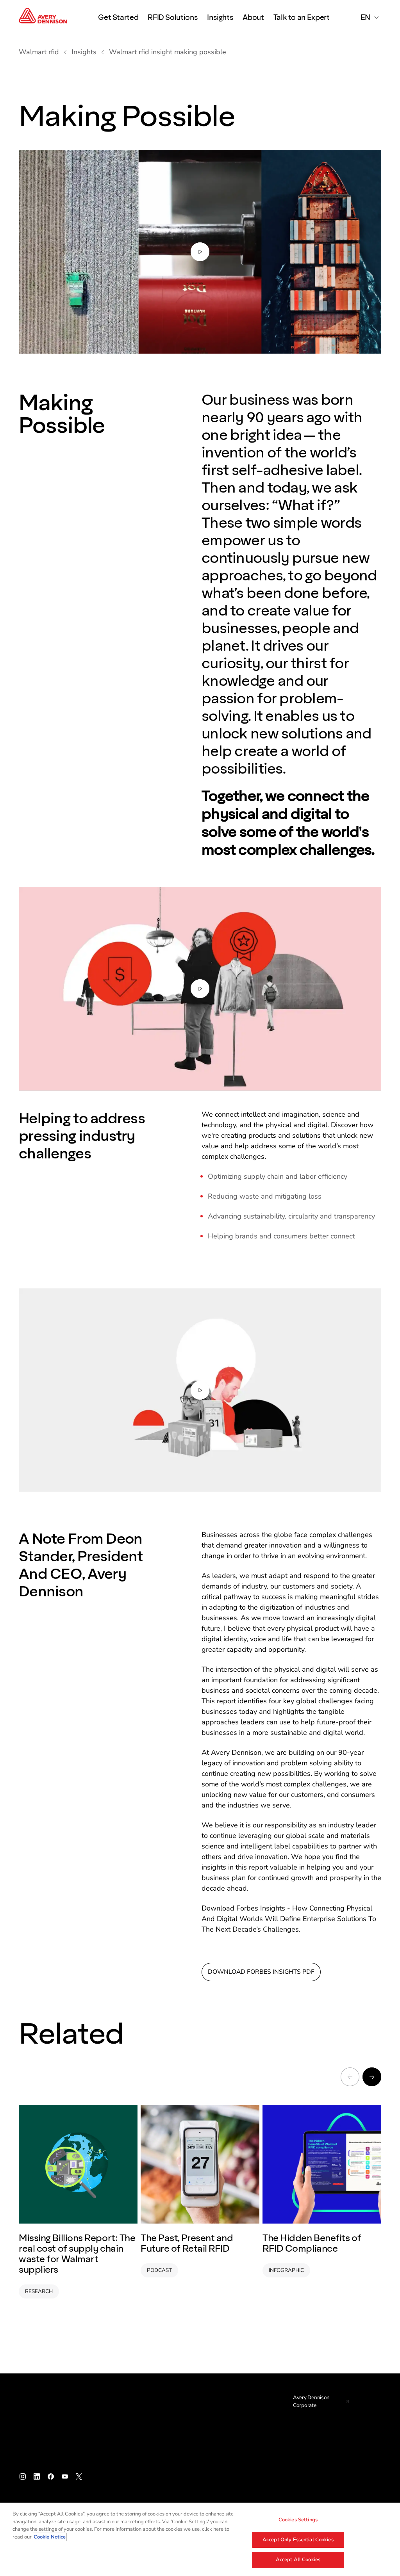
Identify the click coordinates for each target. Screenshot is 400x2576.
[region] (200, 2539)
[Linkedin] (37, 2476)
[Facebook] (51, 2476)
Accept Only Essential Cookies (298, 2540)
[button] (200, 252)
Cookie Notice (50, 2537)
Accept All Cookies (298, 2560)
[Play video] (200, 252)
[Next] (372, 2077)
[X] (79, 2476)
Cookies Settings (298, 2520)
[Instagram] (23, 2476)
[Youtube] (65, 2476)
